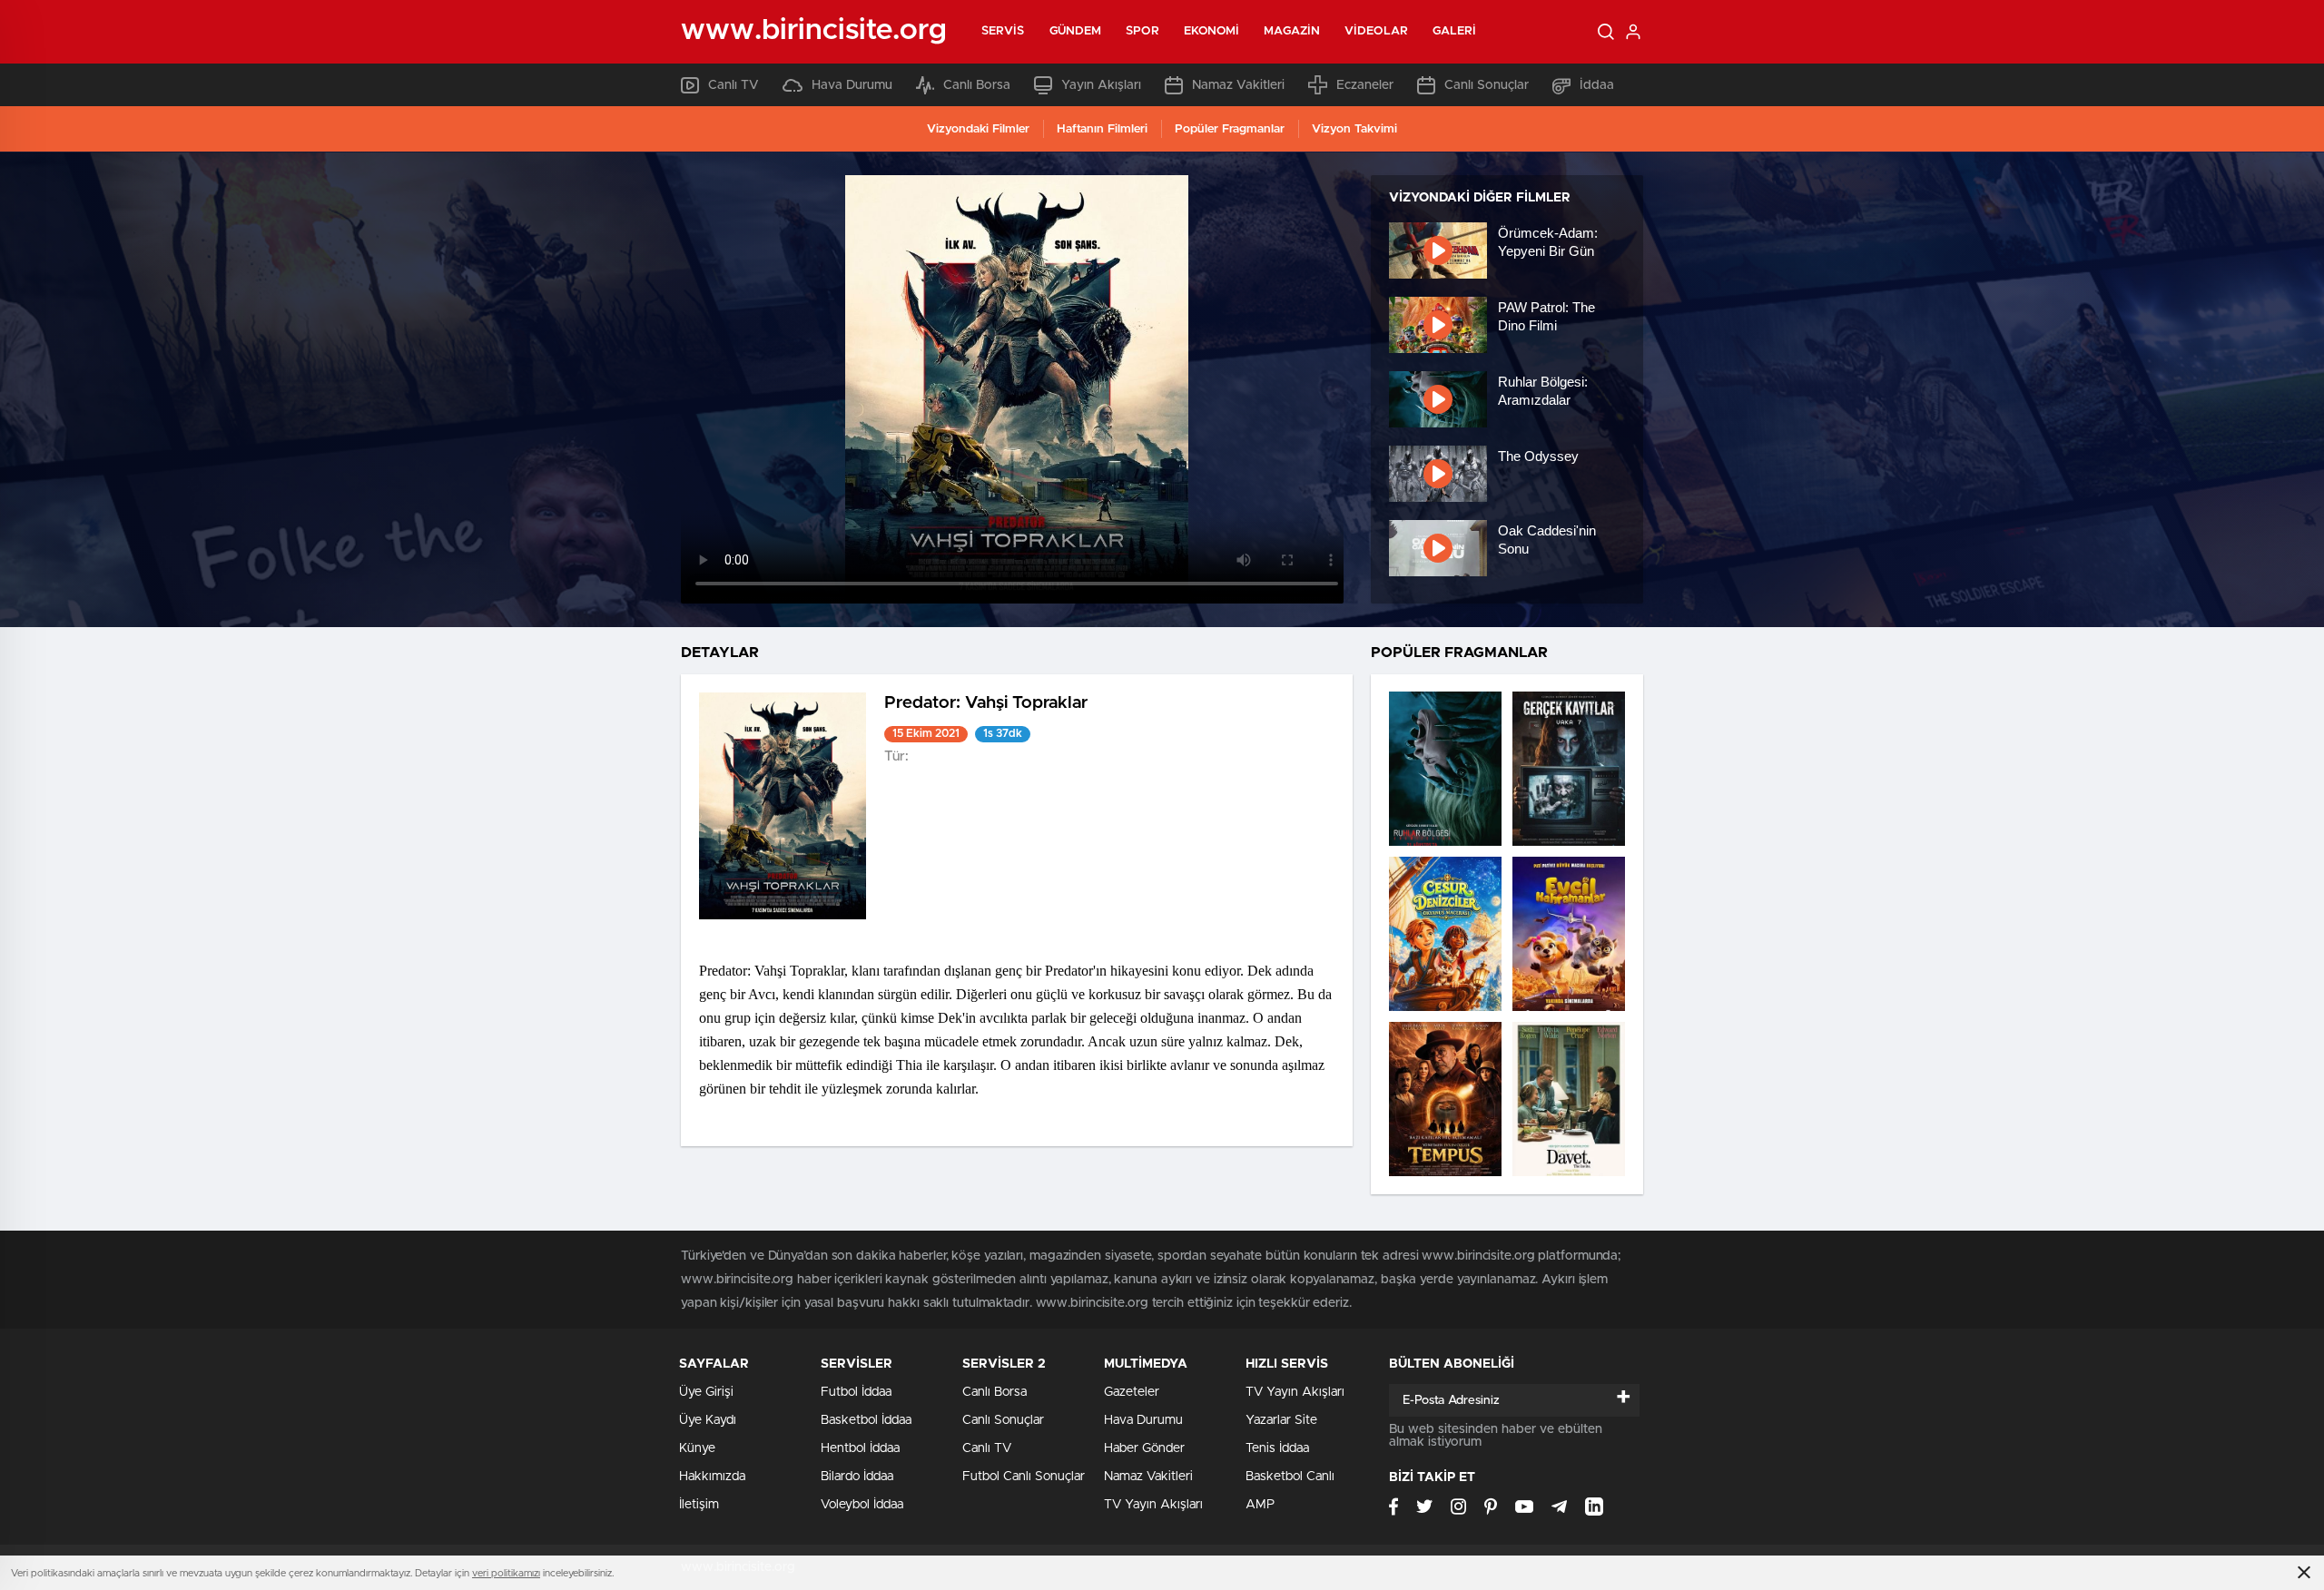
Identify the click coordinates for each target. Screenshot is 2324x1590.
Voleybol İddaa (862, 1505)
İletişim (699, 1505)
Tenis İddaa (1277, 1448)
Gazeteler (1132, 1392)
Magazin (1292, 31)
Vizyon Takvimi (1354, 129)
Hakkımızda (712, 1477)
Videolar (1376, 31)
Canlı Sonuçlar (1487, 85)
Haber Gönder (1144, 1448)
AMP (1260, 1505)
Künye (697, 1448)
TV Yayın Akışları (1153, 1505)
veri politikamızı (506, 1573)
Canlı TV (734, 85)
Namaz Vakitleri (1238, 85)
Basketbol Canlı (1290, 1477)
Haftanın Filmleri (1102, 129)
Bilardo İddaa (857, 1477)
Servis (1003, 31)
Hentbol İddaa (860, 1448)
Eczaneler (1365, 85)
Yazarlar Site (1281, 1420)
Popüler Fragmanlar (1230, 129)
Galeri (1455, 31)
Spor (1142, 31)
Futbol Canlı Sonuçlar (1024, 1477)
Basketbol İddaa (866, 1420)
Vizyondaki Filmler (978, 129)
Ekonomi (1212, 31)
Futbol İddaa (856, 1392)
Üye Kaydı (708, 1420)
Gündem (1076, 31)
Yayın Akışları (1101, 85)
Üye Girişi (706, 1392)
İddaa (1597, 85)
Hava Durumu (852, 85)
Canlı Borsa (977, 85)
